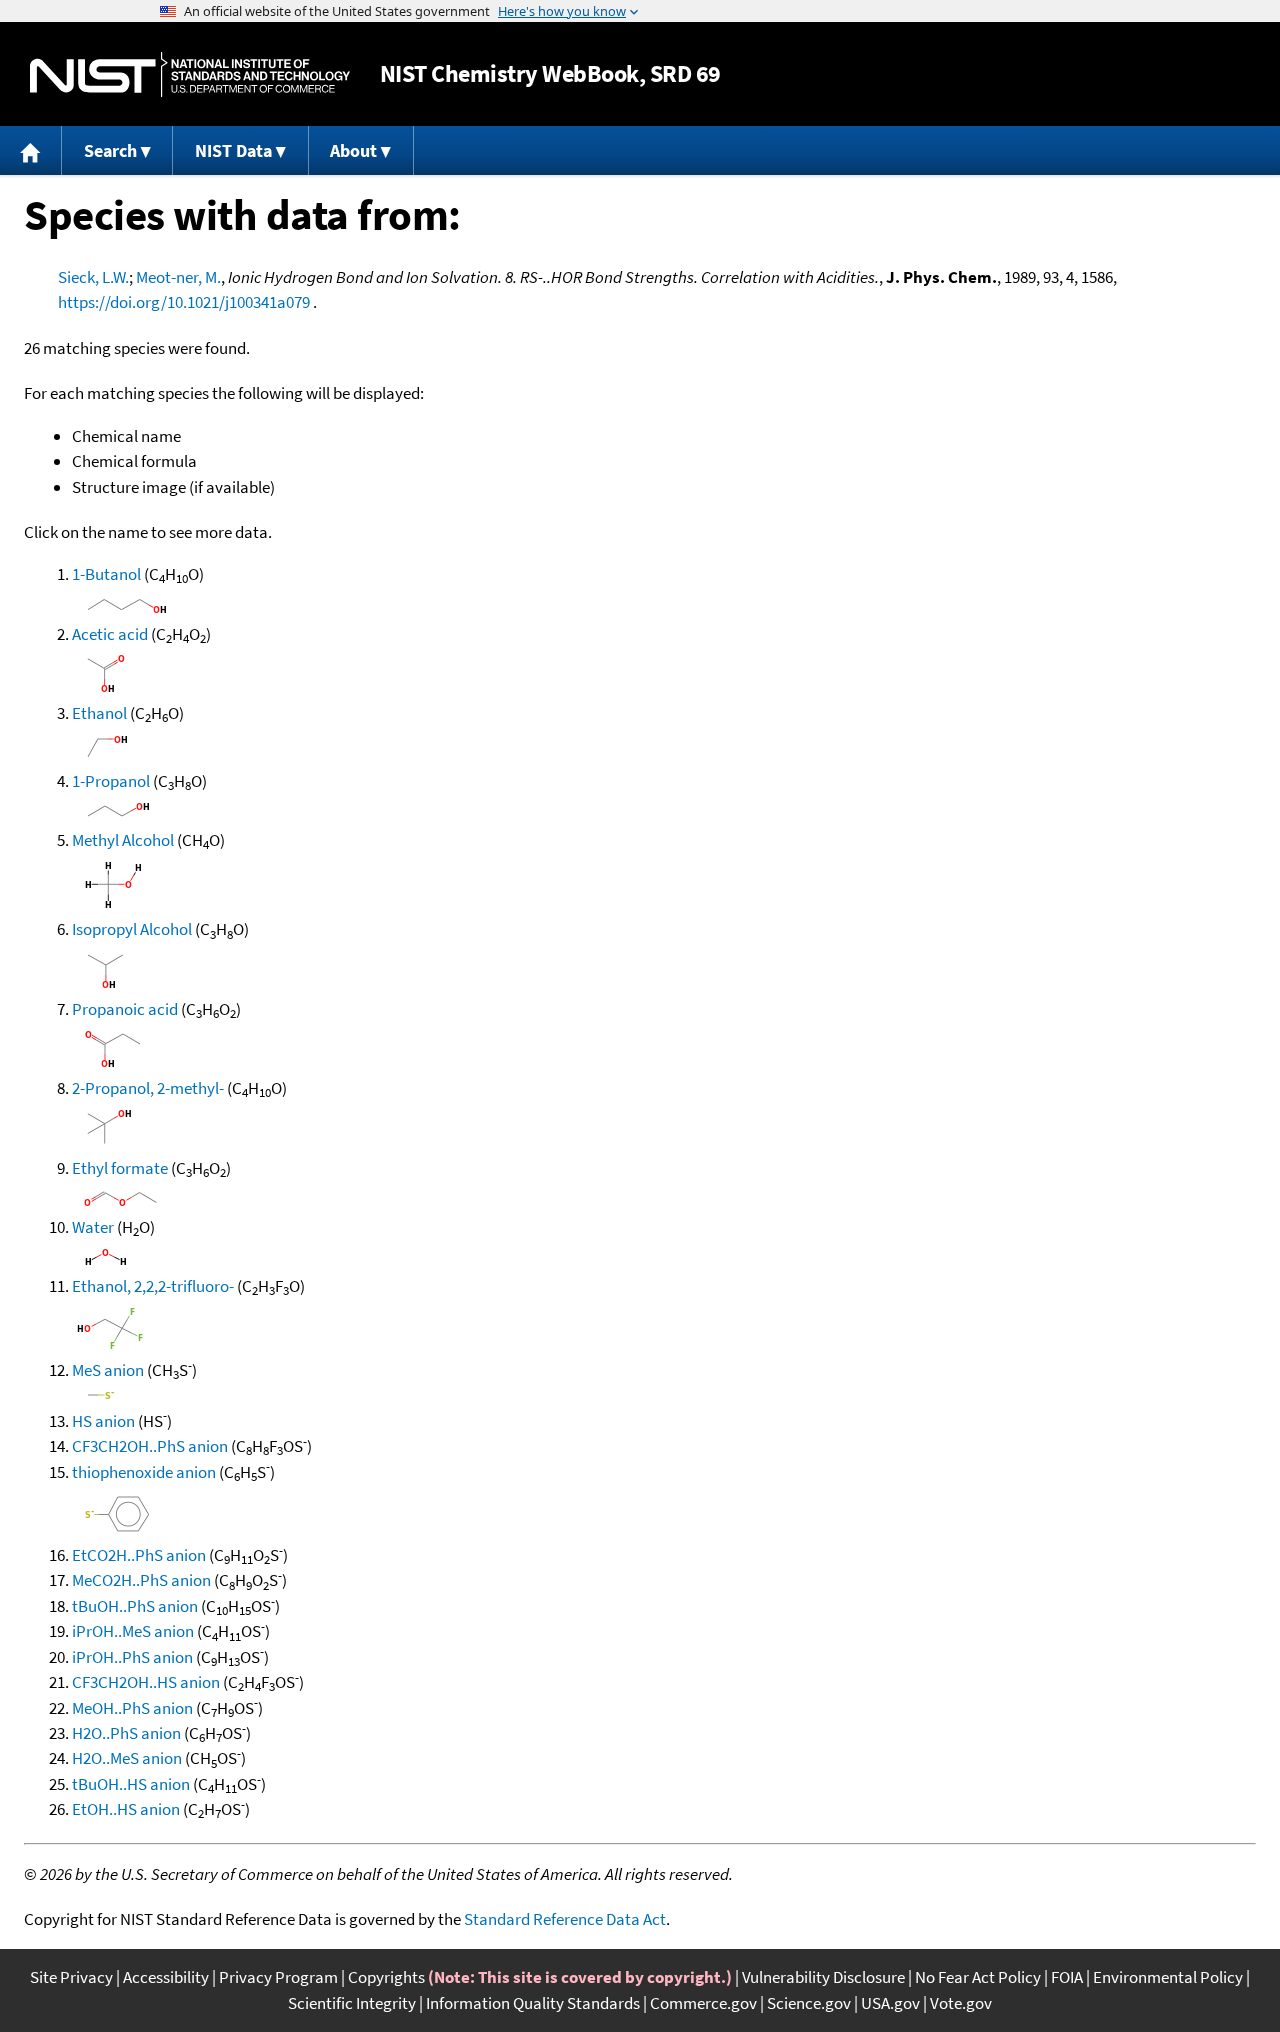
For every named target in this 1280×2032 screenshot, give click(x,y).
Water (93, 1227)
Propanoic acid (125, 1009)
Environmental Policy (1168, 1977)
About (353, 150)
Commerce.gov (703, 2003)
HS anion (103, 1421)
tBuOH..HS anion (131, 1784)
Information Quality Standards (533, 2003)
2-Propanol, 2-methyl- (148, 1088)
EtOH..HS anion (126, 1809)
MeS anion (108, 1370)
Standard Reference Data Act (565, 1919)
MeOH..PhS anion (132, 1708)
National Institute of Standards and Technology (190, 74)
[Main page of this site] (31, 150)
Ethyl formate (120, 1168)
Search (110, 150)
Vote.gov (961, 2003)
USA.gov (890, 2003)
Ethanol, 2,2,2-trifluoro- (153, 1286)
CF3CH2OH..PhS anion (150, 1446)
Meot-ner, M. (178, 277)
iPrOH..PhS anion (132, 1657)
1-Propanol (111, 781)
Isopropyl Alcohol (132, 929)
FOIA (1067, 1977)
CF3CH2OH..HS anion (146, 1682)
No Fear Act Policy (978, 1977)
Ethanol (99, 713)
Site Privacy (71, 1977)
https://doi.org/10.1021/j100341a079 (184, 302)
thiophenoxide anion (144, 1472)
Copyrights (386, 1977)
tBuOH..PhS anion (135, 1606)
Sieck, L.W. (93, 277)
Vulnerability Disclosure (823, 1977)
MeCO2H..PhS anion (141, 1580)
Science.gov (809, 2003)
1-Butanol (106, 574)
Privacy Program (278, 1977)
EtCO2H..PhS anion (139, 1555)
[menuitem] (31, 150)
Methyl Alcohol (123, 840)
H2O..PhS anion (126, 1733)
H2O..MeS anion (127, 1758)
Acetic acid (110, 634)
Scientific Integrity (352, 2003)
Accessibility (166, 1977)
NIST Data (233, 150)
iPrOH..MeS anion (133, 1631)
